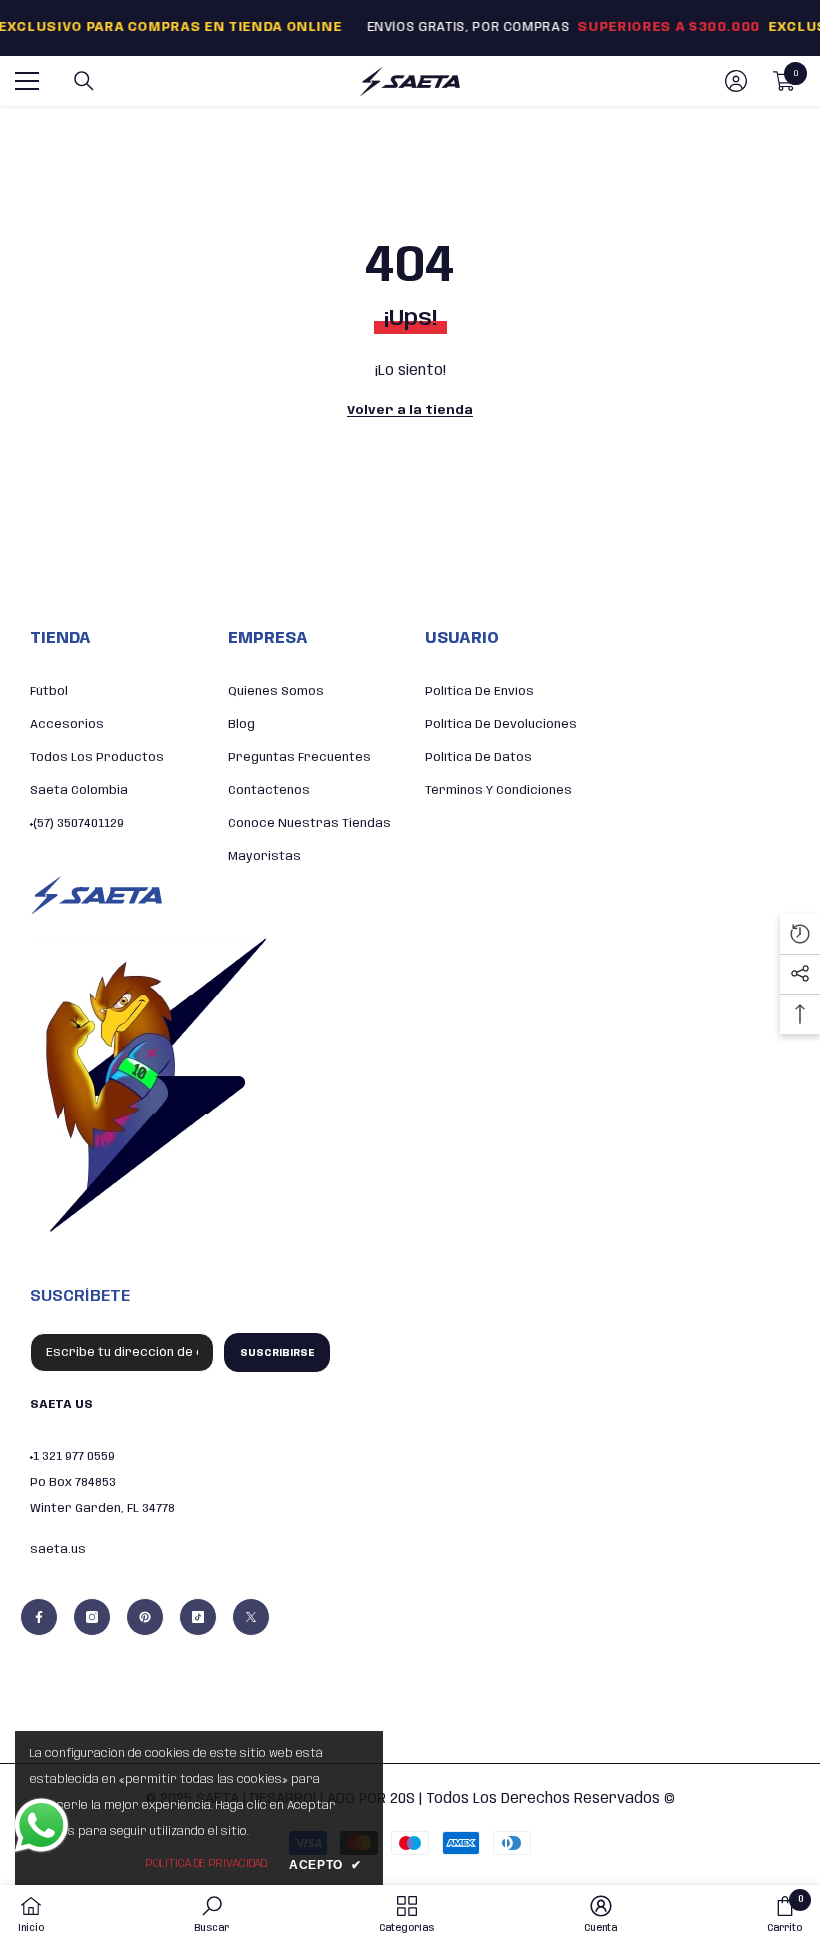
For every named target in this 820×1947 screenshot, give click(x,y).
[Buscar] (84, 81)
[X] (251, 1617)
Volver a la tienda (410, 410)
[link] (211, 1914)
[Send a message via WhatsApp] (41, 1825)
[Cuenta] (736, 81)
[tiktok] (198, 1617)
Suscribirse (277, 1353)
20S (402, 1799)
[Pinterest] (145, 1617)
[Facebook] (39, 1617)
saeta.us (58, 1549)
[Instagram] (92, 1617)
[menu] (27, 81)
